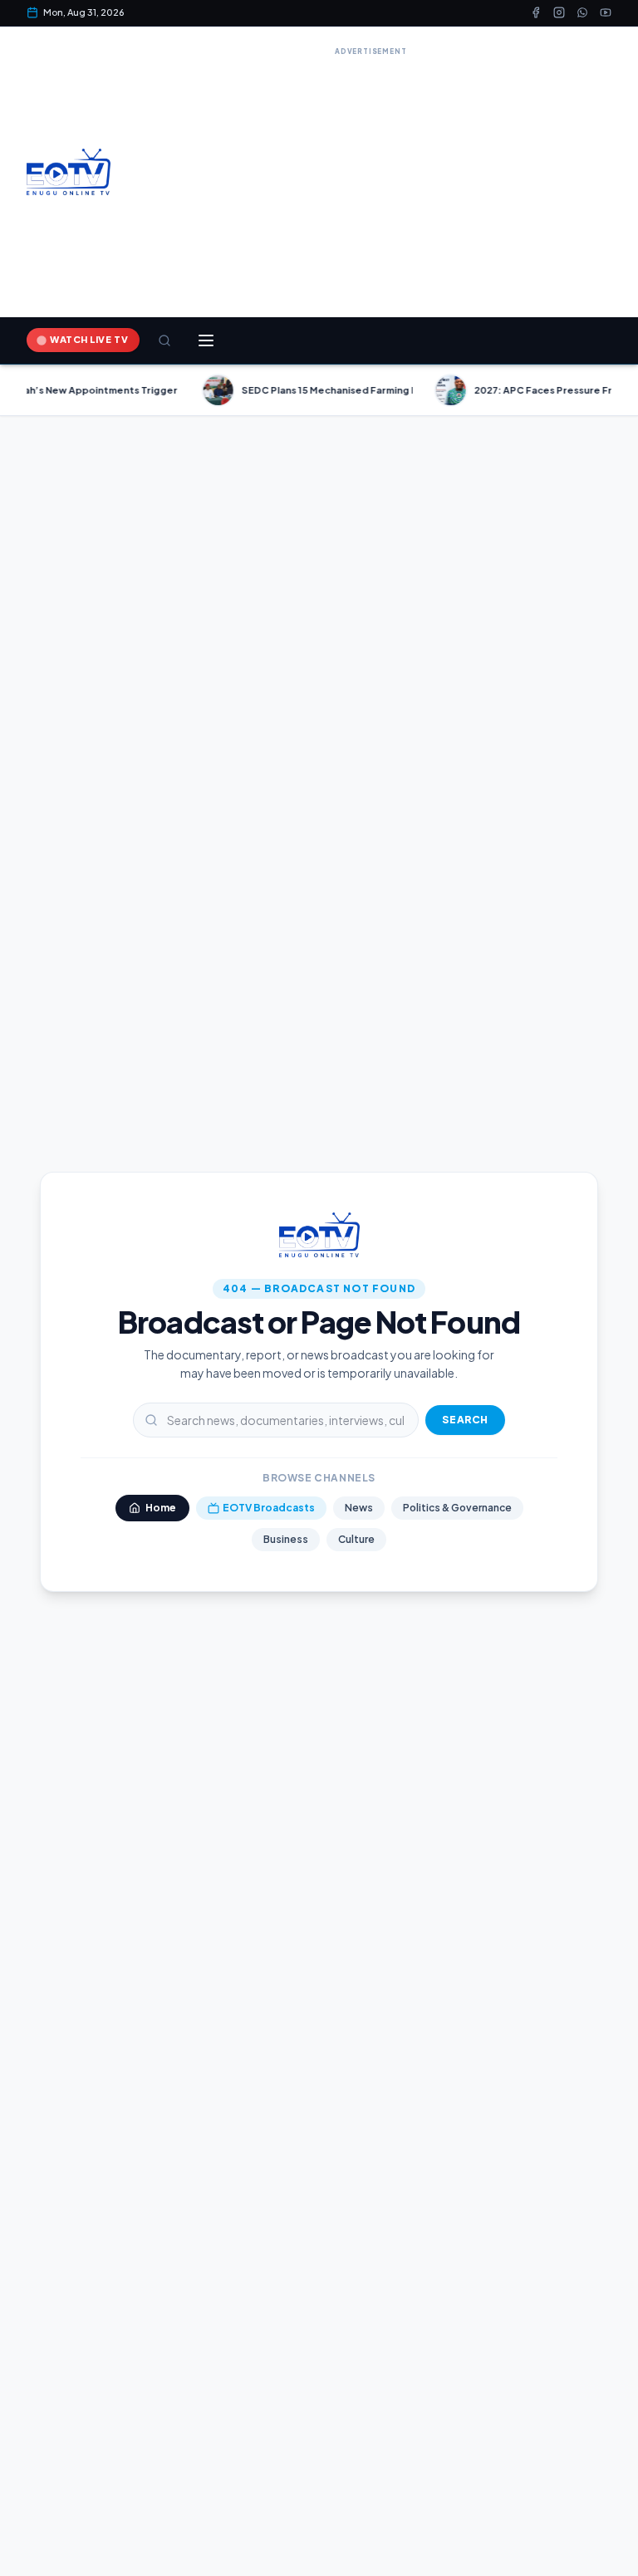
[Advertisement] (371, 176)
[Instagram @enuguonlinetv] (559, 12)
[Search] (164, 340)
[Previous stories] (20, 390)
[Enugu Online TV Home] (69, 172)
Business (286, 1539)
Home (161, 1508)
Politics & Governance (457, 1508)
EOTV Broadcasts (269, 1508)
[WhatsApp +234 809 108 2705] (582, 12)
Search (465, 1420)
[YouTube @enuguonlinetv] (606, 12)
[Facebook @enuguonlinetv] (536, 12)
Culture (356, 1539)
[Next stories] (618, 390)
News (359, 1508)
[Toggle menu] (206, 340)
